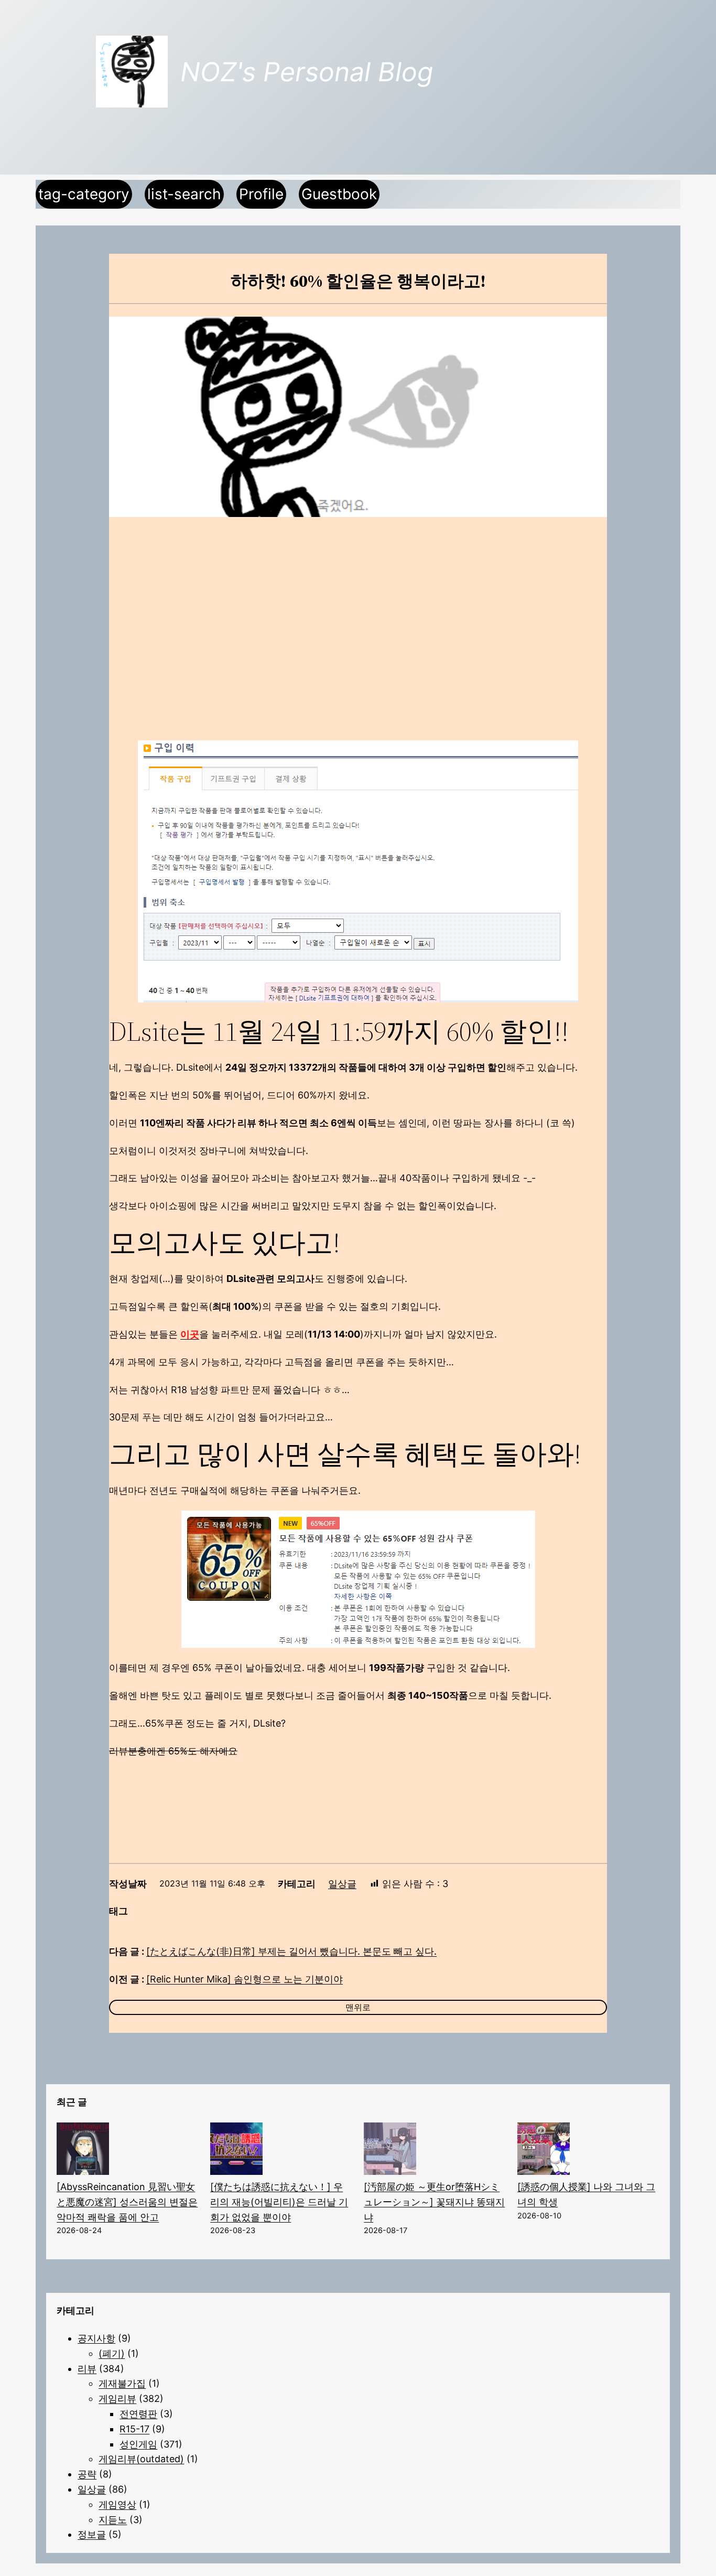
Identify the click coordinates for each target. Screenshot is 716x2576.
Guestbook (339, 194)
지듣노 (113, 2520)
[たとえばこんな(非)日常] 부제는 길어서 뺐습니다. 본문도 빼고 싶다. (291, 1951)
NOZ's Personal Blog (307, 72)
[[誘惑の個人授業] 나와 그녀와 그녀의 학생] (544, 2151)
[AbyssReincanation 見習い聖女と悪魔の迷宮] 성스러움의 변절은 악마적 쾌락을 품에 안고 (127, 2202)
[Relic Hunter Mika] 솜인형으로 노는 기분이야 (245, 1979)
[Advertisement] (358, 611)
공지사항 (96, 2338)
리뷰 (87, 2369)
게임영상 (117, 2504)
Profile (261, 194)
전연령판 (138, 2414)
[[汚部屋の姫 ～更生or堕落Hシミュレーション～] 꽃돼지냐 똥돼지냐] (390, 2151)
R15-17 (134, 2429)
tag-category (84, 194)
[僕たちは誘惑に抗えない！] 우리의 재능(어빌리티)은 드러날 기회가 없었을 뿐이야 (279, 2202)
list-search (184, 194)
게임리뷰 (117, 2399)
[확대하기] (565, 754)
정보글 (92, 2534)
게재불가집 (122, 2383)
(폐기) (112, 2353)
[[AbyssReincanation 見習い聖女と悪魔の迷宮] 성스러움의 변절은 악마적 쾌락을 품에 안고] (83, 2151)
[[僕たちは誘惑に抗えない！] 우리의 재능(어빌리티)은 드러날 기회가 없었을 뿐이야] (236, 2151)
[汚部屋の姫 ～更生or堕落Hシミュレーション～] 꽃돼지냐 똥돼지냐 (434, 2202)
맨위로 (358, 2007)
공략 (87, 2474)
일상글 (342, 1884)
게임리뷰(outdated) (141, 2459)
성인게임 (138, 2444)
